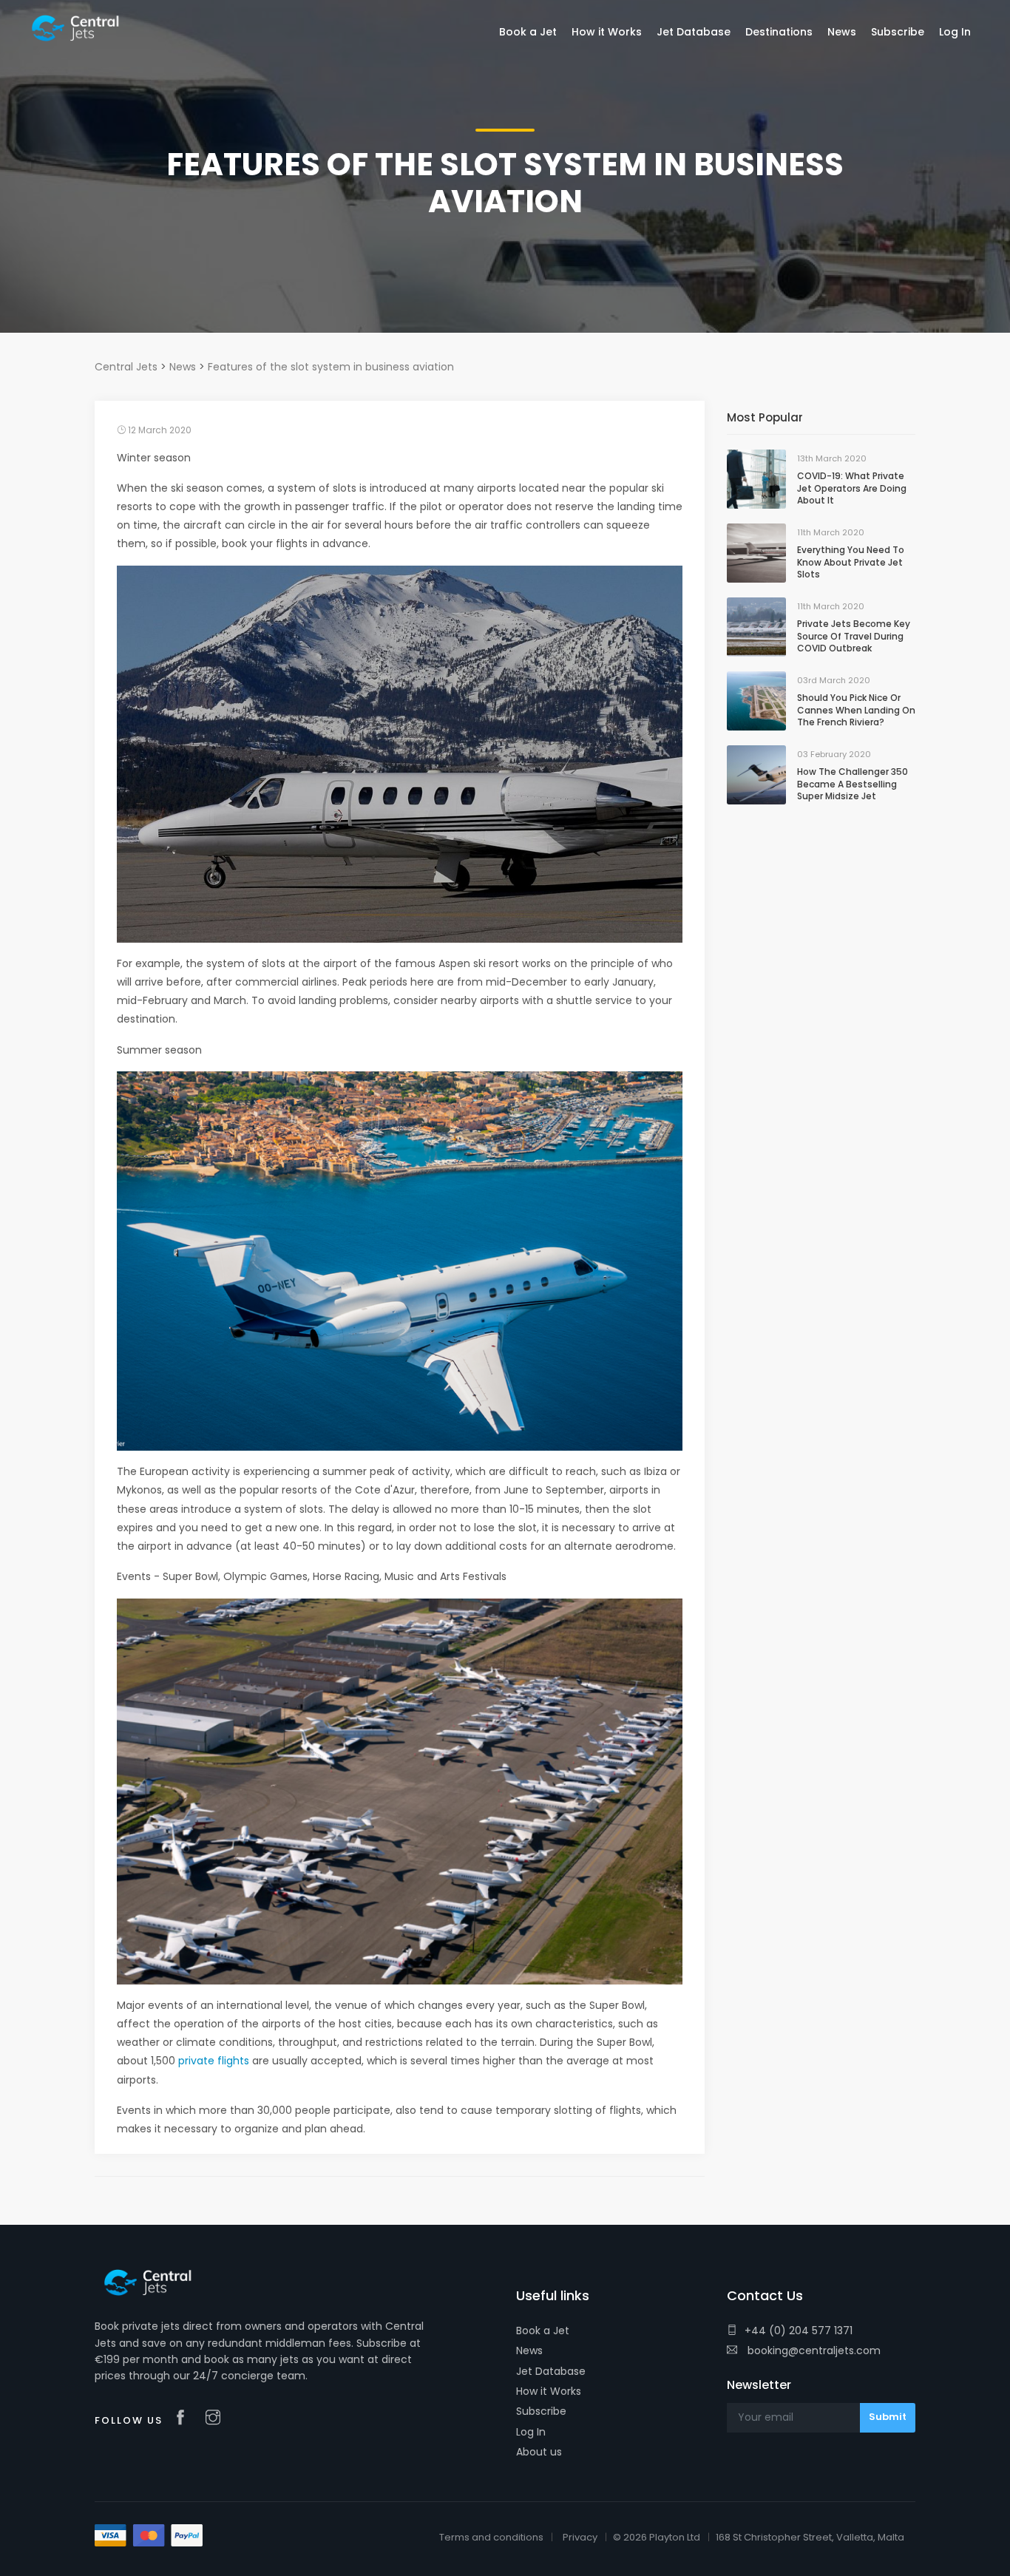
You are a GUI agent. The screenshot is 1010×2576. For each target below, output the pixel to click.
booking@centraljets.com (813, 2350)
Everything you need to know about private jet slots (851, 562)
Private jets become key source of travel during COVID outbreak (854, 636)
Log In (531, 2432)
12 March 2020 (159, 430)
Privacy (580, 2537)
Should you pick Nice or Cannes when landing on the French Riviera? (856, 710)
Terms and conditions (491, 2537)
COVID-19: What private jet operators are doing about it (852, 488)
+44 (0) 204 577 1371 (799, 2331)
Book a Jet (543, 2331)
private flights (214, 2061)
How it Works (549, 2391)
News (529, 2350)
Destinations (779, 32)
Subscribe (541, 2411)
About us (539, 2452)
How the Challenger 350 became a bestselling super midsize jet (853, 784)
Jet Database (551, 2371)
